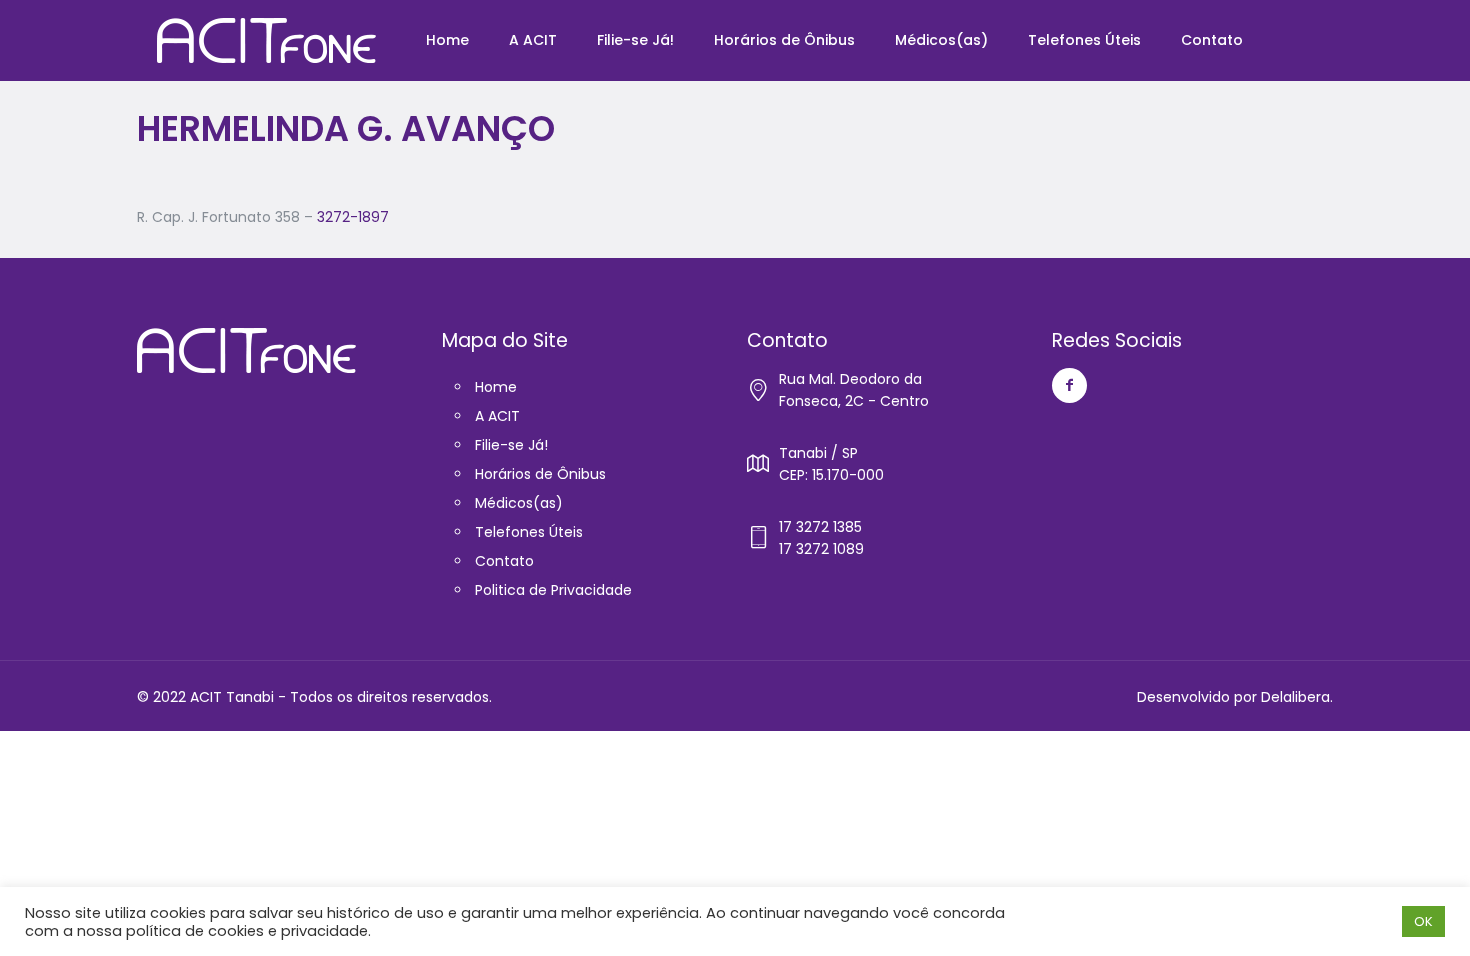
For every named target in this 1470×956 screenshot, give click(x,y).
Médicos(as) (519, 503)
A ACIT (497, 416)
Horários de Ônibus (540, 474)
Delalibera (1295, 697)
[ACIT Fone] (266, 40)
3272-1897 (353, 217)
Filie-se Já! (511, 445)
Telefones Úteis (529, 532)
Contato (504, 561)
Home (496, 387)
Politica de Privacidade (553, 590)
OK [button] (1423, 921)
